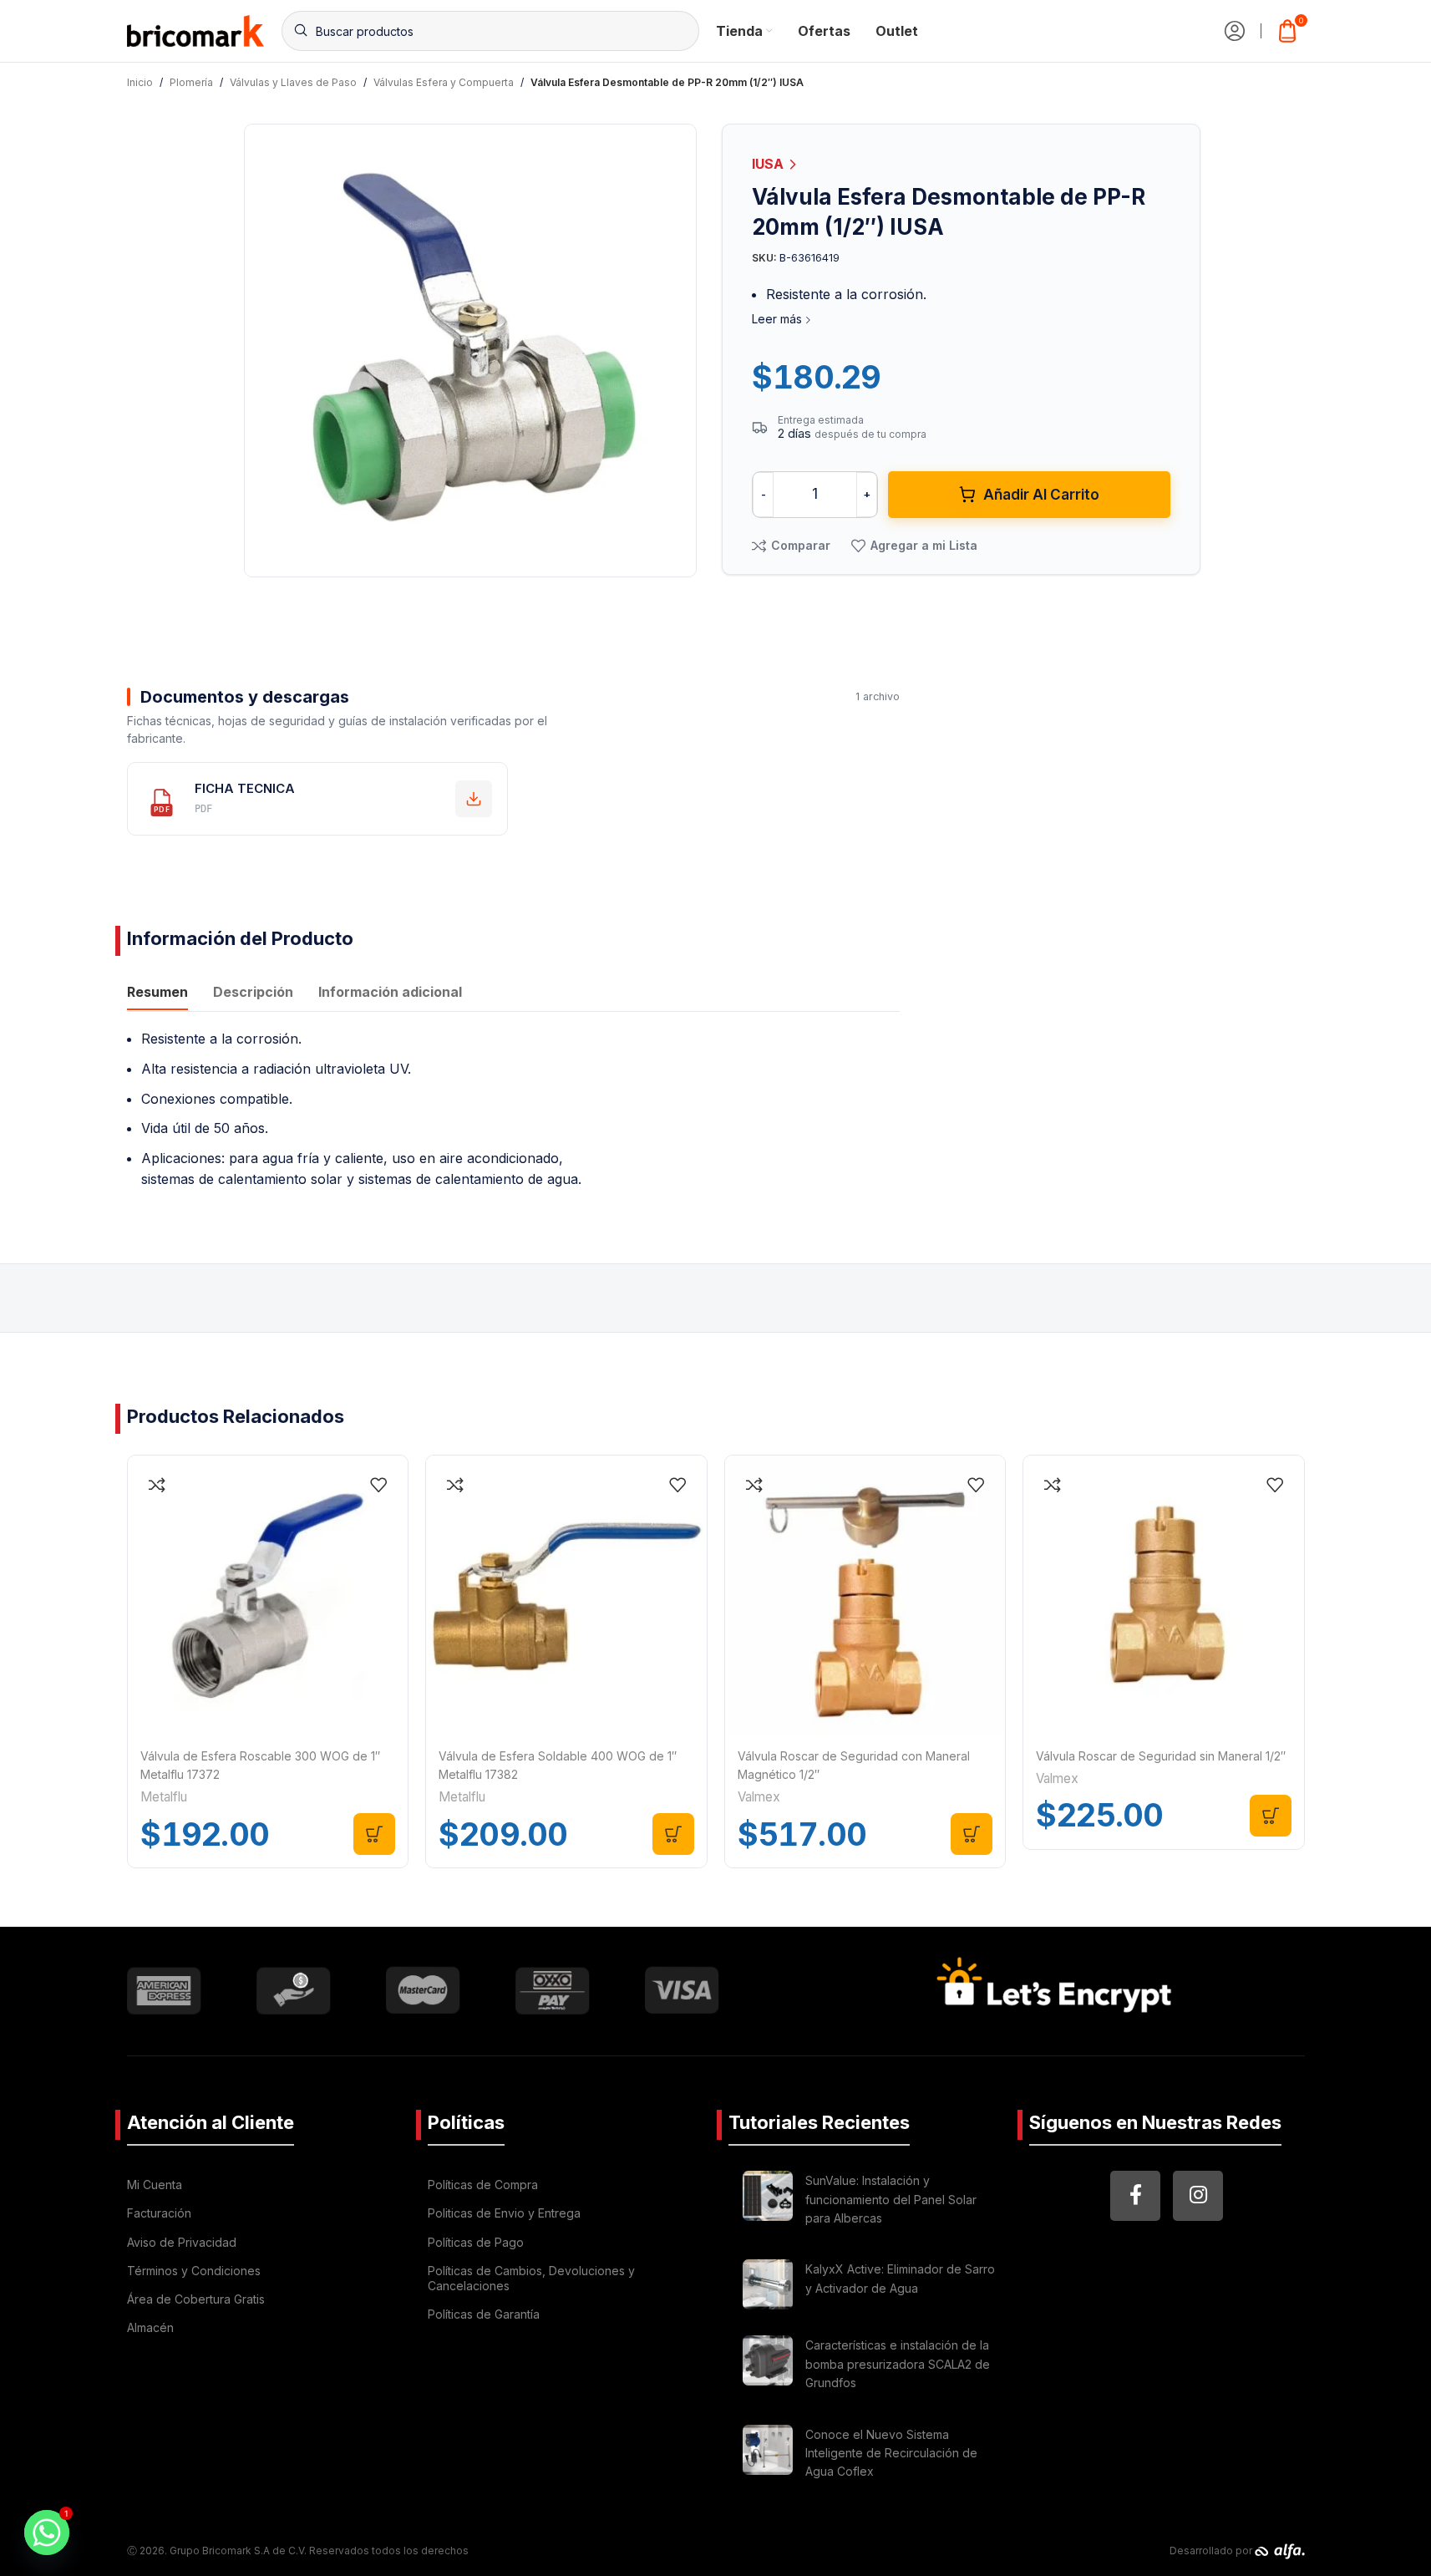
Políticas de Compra (483, 2185)
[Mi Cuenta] (1235, 31)
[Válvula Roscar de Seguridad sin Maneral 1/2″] (1164, 1596)
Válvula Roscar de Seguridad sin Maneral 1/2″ (1161, 1756)
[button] (374, 1834)
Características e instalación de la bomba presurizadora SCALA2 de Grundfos (898, 2364)
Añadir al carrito (1041, 495)
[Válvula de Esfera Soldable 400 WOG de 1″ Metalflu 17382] (566, 1596)
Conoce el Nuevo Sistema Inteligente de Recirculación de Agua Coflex (891, 2453)
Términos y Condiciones (194, 2271)
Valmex (759, 1797)
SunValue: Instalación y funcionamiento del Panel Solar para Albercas (891, 2199)
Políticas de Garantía (484, 2314)
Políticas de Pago (476, 2242)
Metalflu (164, 1797)
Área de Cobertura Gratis (196, 2299)
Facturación (159, 2213)
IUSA (769, 164)
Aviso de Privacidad (182, 2242)
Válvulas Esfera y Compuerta (444, 82)
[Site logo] (196, 29)
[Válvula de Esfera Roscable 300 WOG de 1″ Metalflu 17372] (268, 1596)
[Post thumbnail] (768, 2202)
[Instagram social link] (1198, 2196)
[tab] (157, 993)
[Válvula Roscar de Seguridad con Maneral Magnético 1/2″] (865, 1596)
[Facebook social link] (1135, 2196)
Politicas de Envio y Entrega (504, 2213)
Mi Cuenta (155, 2185)
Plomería (191, 82)
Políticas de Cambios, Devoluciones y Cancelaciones (531, 2278)
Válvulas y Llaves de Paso (293, 82)
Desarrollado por (1212, 2551)
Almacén (150, 2327)
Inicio (140, 82)
